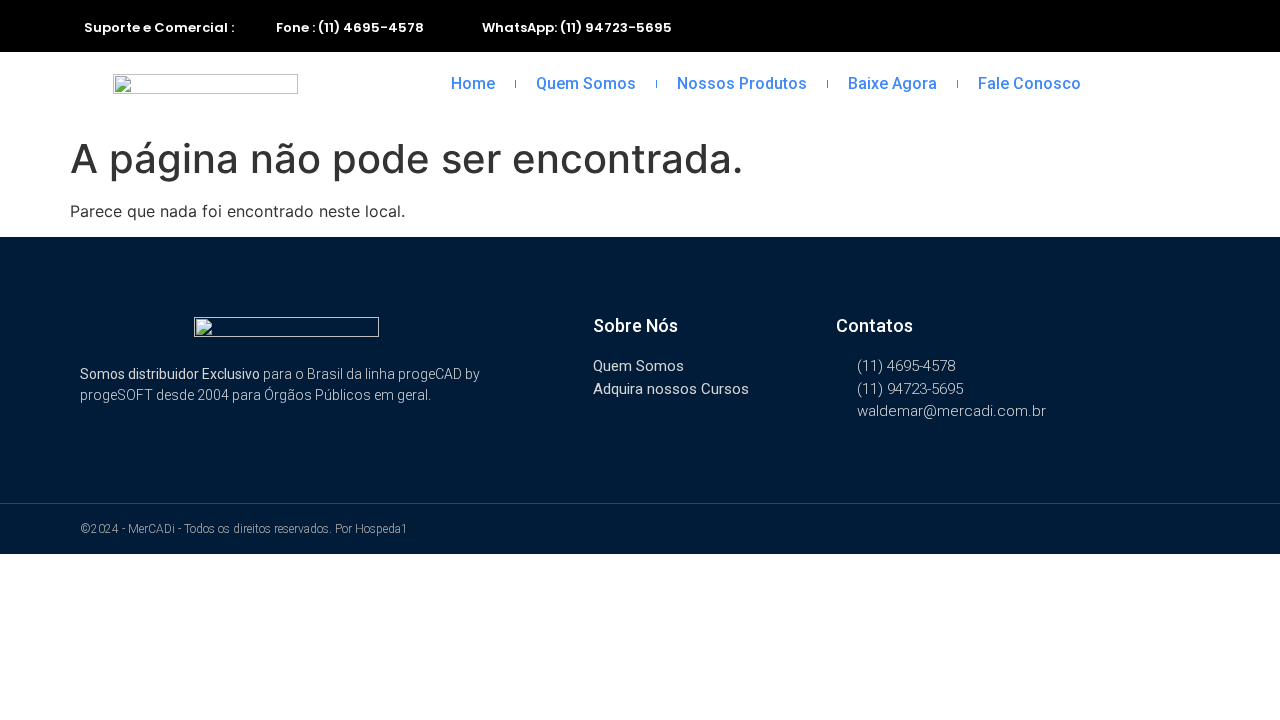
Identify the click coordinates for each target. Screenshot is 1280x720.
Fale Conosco (1029, 83)
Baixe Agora (892, 83)
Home (473, 83)
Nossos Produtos (742, 83)
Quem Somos (586, 83)
